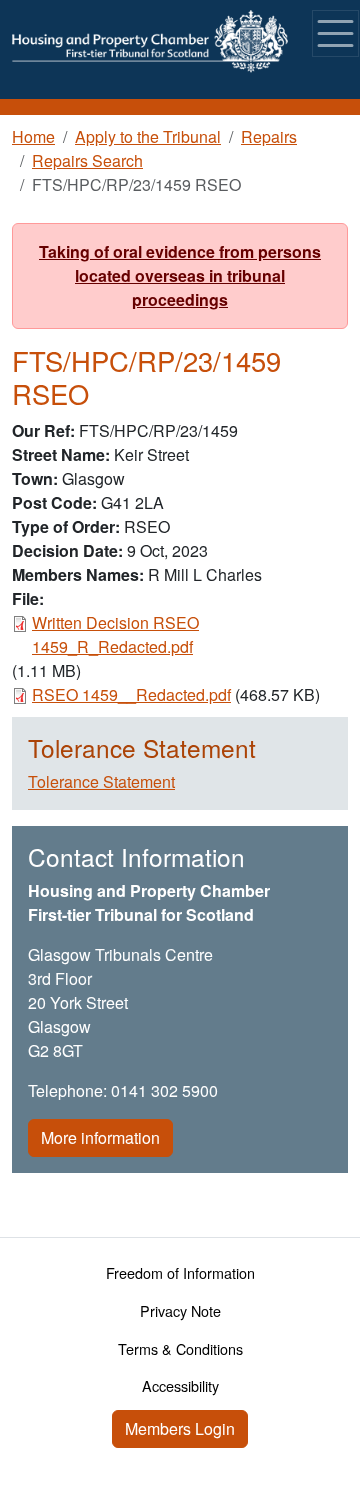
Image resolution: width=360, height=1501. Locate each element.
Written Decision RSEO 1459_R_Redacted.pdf (115, 634)
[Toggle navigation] (335, 33)
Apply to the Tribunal (148, 136)
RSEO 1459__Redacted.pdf (131, 694)
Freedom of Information (180, 1272)
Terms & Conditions (180, 1348)
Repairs (269, 136)
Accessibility (180, 1385)
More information (100, 1137)
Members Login (180, 1428)
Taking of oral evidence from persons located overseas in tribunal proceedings (180, 275)
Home (33, 136)
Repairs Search (87, 160)
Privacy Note (180, 1310)
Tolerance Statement (101, 781)
